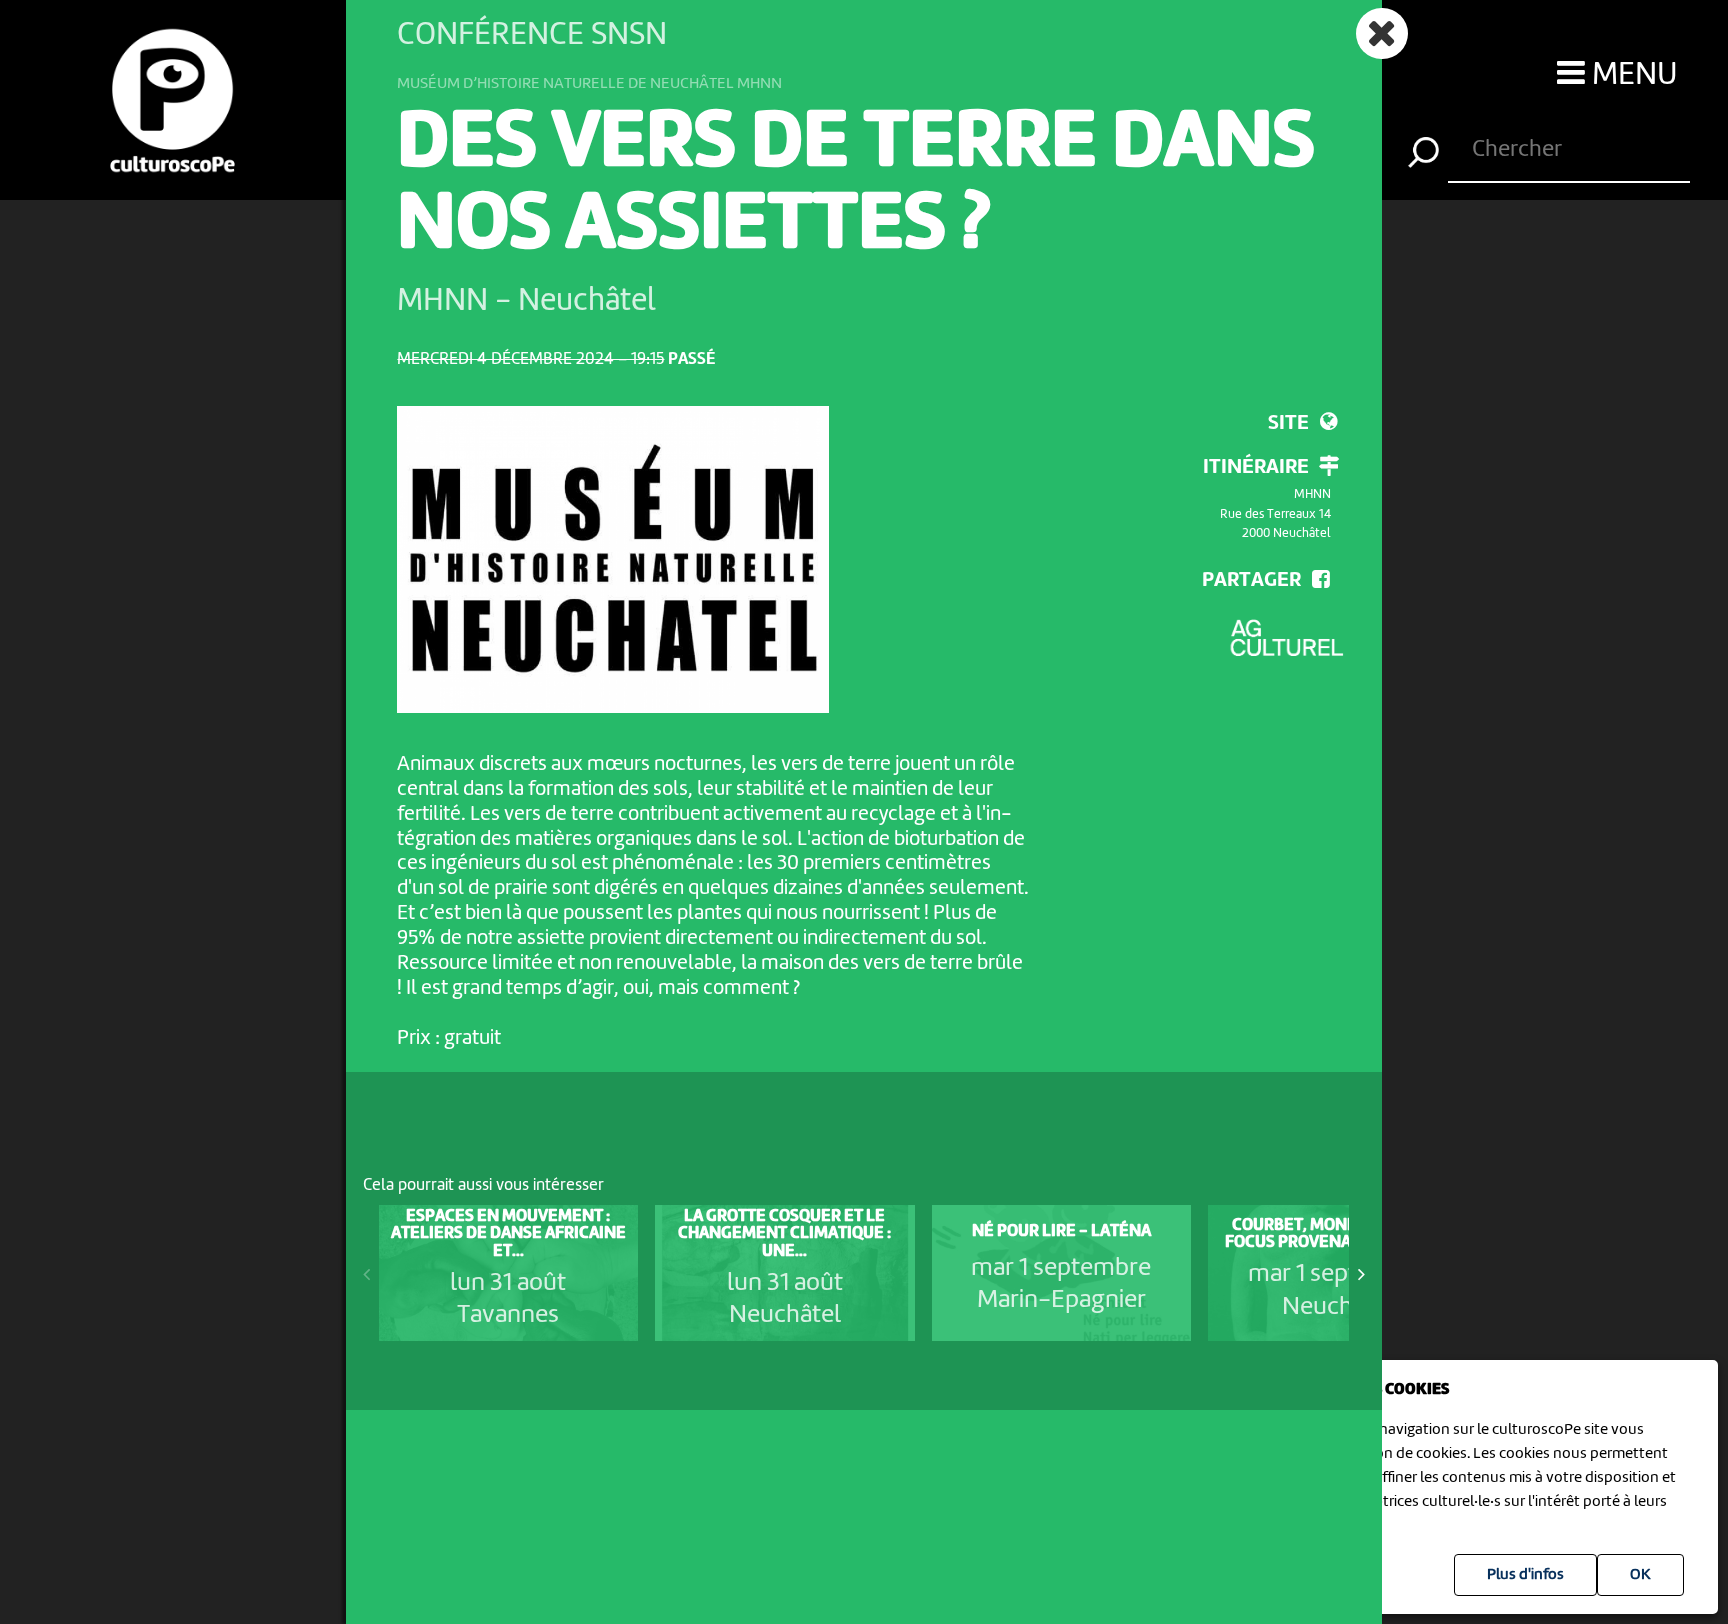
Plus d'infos (1525, 1575)
